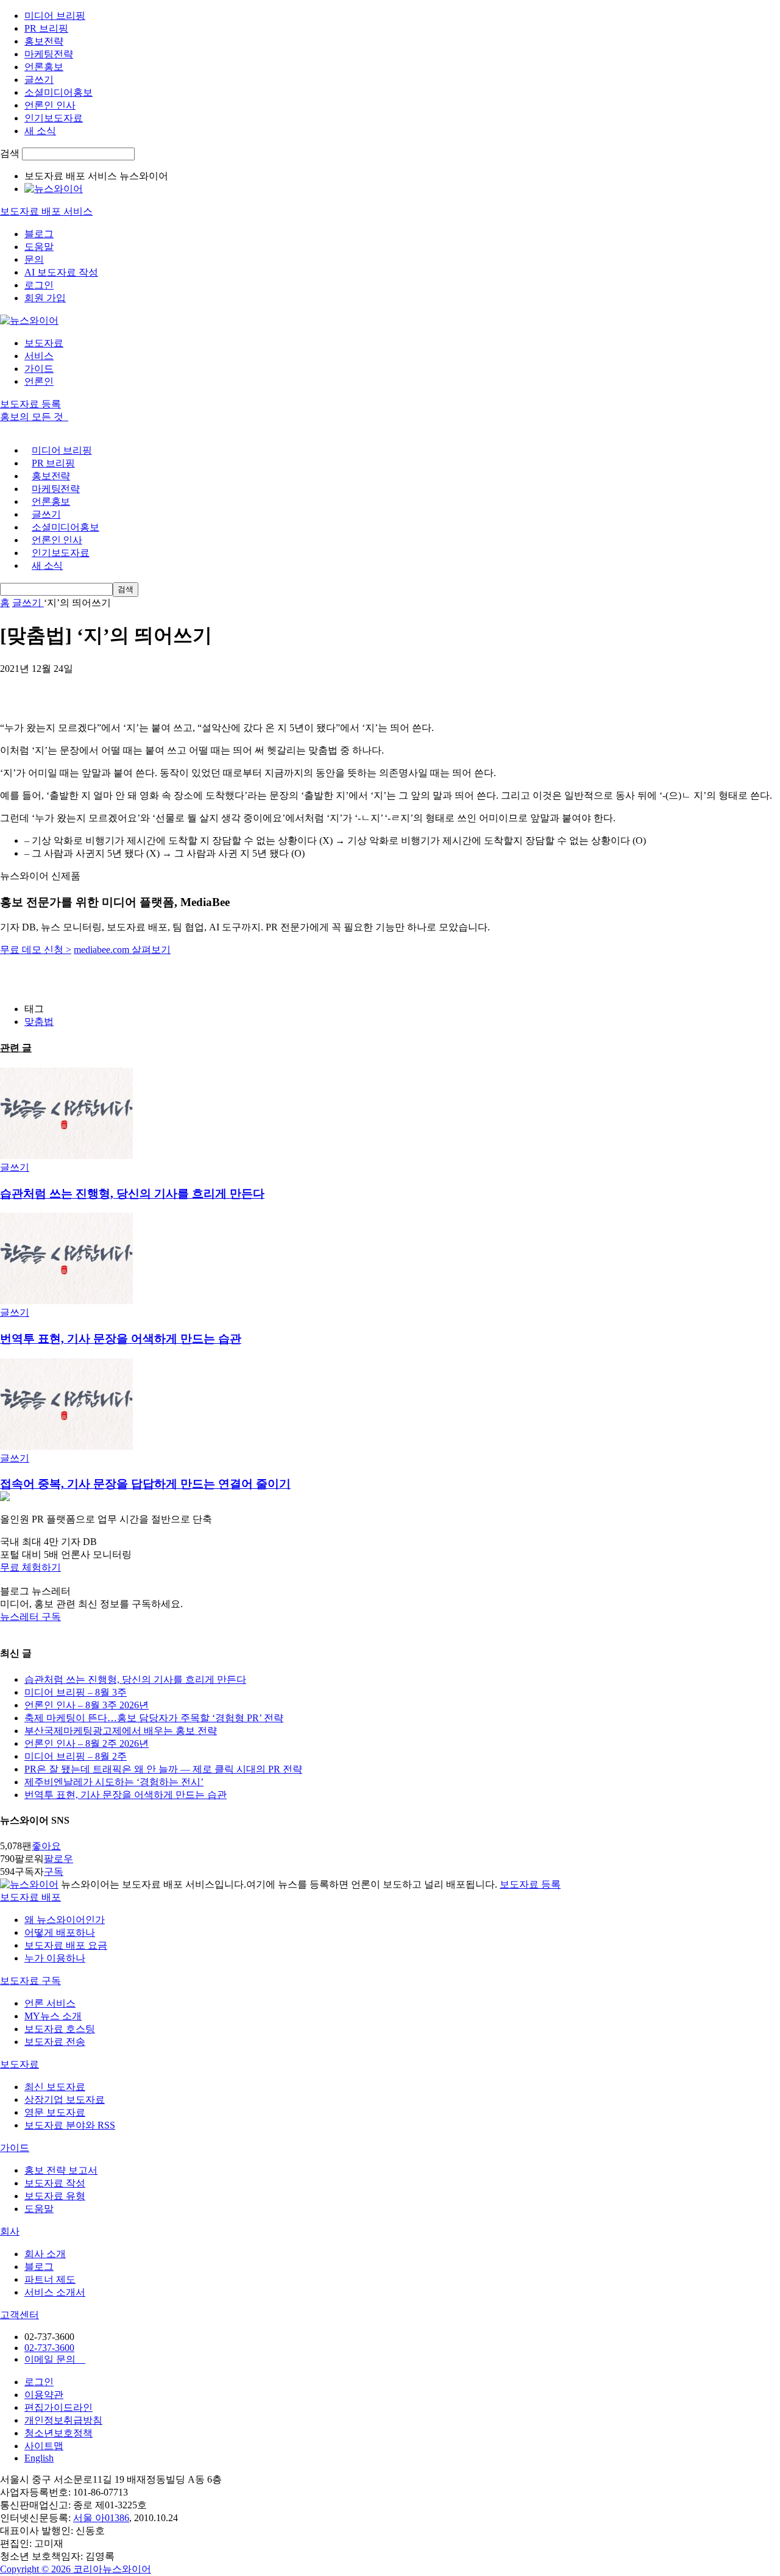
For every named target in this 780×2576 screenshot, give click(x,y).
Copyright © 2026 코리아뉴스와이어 (76, 2569)
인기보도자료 (54, 118)
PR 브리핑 (46, 28)
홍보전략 (44, 41)
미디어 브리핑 (55, 16)
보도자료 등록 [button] (30, 404)
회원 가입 (45, 298)
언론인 (39, 381)
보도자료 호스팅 (60, 2029)
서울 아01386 (101, 2518)
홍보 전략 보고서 (61, 2170)
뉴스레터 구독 (30, 1617)
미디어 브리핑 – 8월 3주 (76, 1692)
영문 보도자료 (55, 2112)
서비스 (39, 356)
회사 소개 (45, 2254)
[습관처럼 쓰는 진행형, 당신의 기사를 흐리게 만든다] (66, 1156)
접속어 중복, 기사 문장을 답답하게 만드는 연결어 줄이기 (145, 1484)
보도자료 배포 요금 (66, 1945)
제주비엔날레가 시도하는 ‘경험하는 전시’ (114, 1782)
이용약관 (44, 2395)
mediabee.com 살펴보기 (122, 950)
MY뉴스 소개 (53, 2016)
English (39, 2458)
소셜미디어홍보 (58, 92)
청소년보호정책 (58, 2433)
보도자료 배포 (30, 1897)
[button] (390, 1568)
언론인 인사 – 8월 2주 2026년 (87, 1743)
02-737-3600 (49, 2348)
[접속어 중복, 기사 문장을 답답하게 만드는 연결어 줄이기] (66, 1447)
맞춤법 (39, 1022)
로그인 (39, 285)
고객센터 (19, 2315)
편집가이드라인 (58, 2407)
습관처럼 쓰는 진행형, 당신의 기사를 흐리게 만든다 (132, 1193)
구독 (54, 1871)
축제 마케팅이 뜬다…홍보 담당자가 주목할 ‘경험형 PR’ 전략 (154, 1718)
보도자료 (44, 343)
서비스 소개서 (55, 2292)
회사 (10, 2231)
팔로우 (58, 1859)
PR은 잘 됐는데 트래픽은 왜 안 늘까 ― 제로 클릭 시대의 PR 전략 (163, 1769)
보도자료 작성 (55, 2183)
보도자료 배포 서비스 (46, 211)
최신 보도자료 (55, 2087)
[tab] (390, 1898)
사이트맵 (44, 2446)
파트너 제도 (50, 2279)
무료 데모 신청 (36, 950)
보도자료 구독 (30, 1981)
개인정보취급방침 (63, 2420)
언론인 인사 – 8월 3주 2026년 (87, 1705)
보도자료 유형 (55, 2196)
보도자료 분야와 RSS (70, 2125)
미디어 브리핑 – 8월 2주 (76, 1756)
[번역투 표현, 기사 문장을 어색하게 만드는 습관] (66, 1301)
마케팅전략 (49, 54)
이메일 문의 (55, 2359)
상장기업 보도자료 (65, 2100)
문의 (34, 259)
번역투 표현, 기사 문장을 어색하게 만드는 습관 (121, 1339)
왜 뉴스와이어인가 (65, 1920)
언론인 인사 (50, 105)
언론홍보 (44, 67)
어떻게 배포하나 (60, 1932)
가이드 (39, 369)
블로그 (39, 234)
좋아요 (46, 1846)
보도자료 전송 (55, 2042)
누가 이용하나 (55, 1958)
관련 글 (16, 1048)
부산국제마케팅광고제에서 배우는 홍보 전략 (121, 1731)
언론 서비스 (50, 2003)
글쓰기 (39, 80)
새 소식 (40, 131)
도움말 (39, 247)
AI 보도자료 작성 (61, 272)
